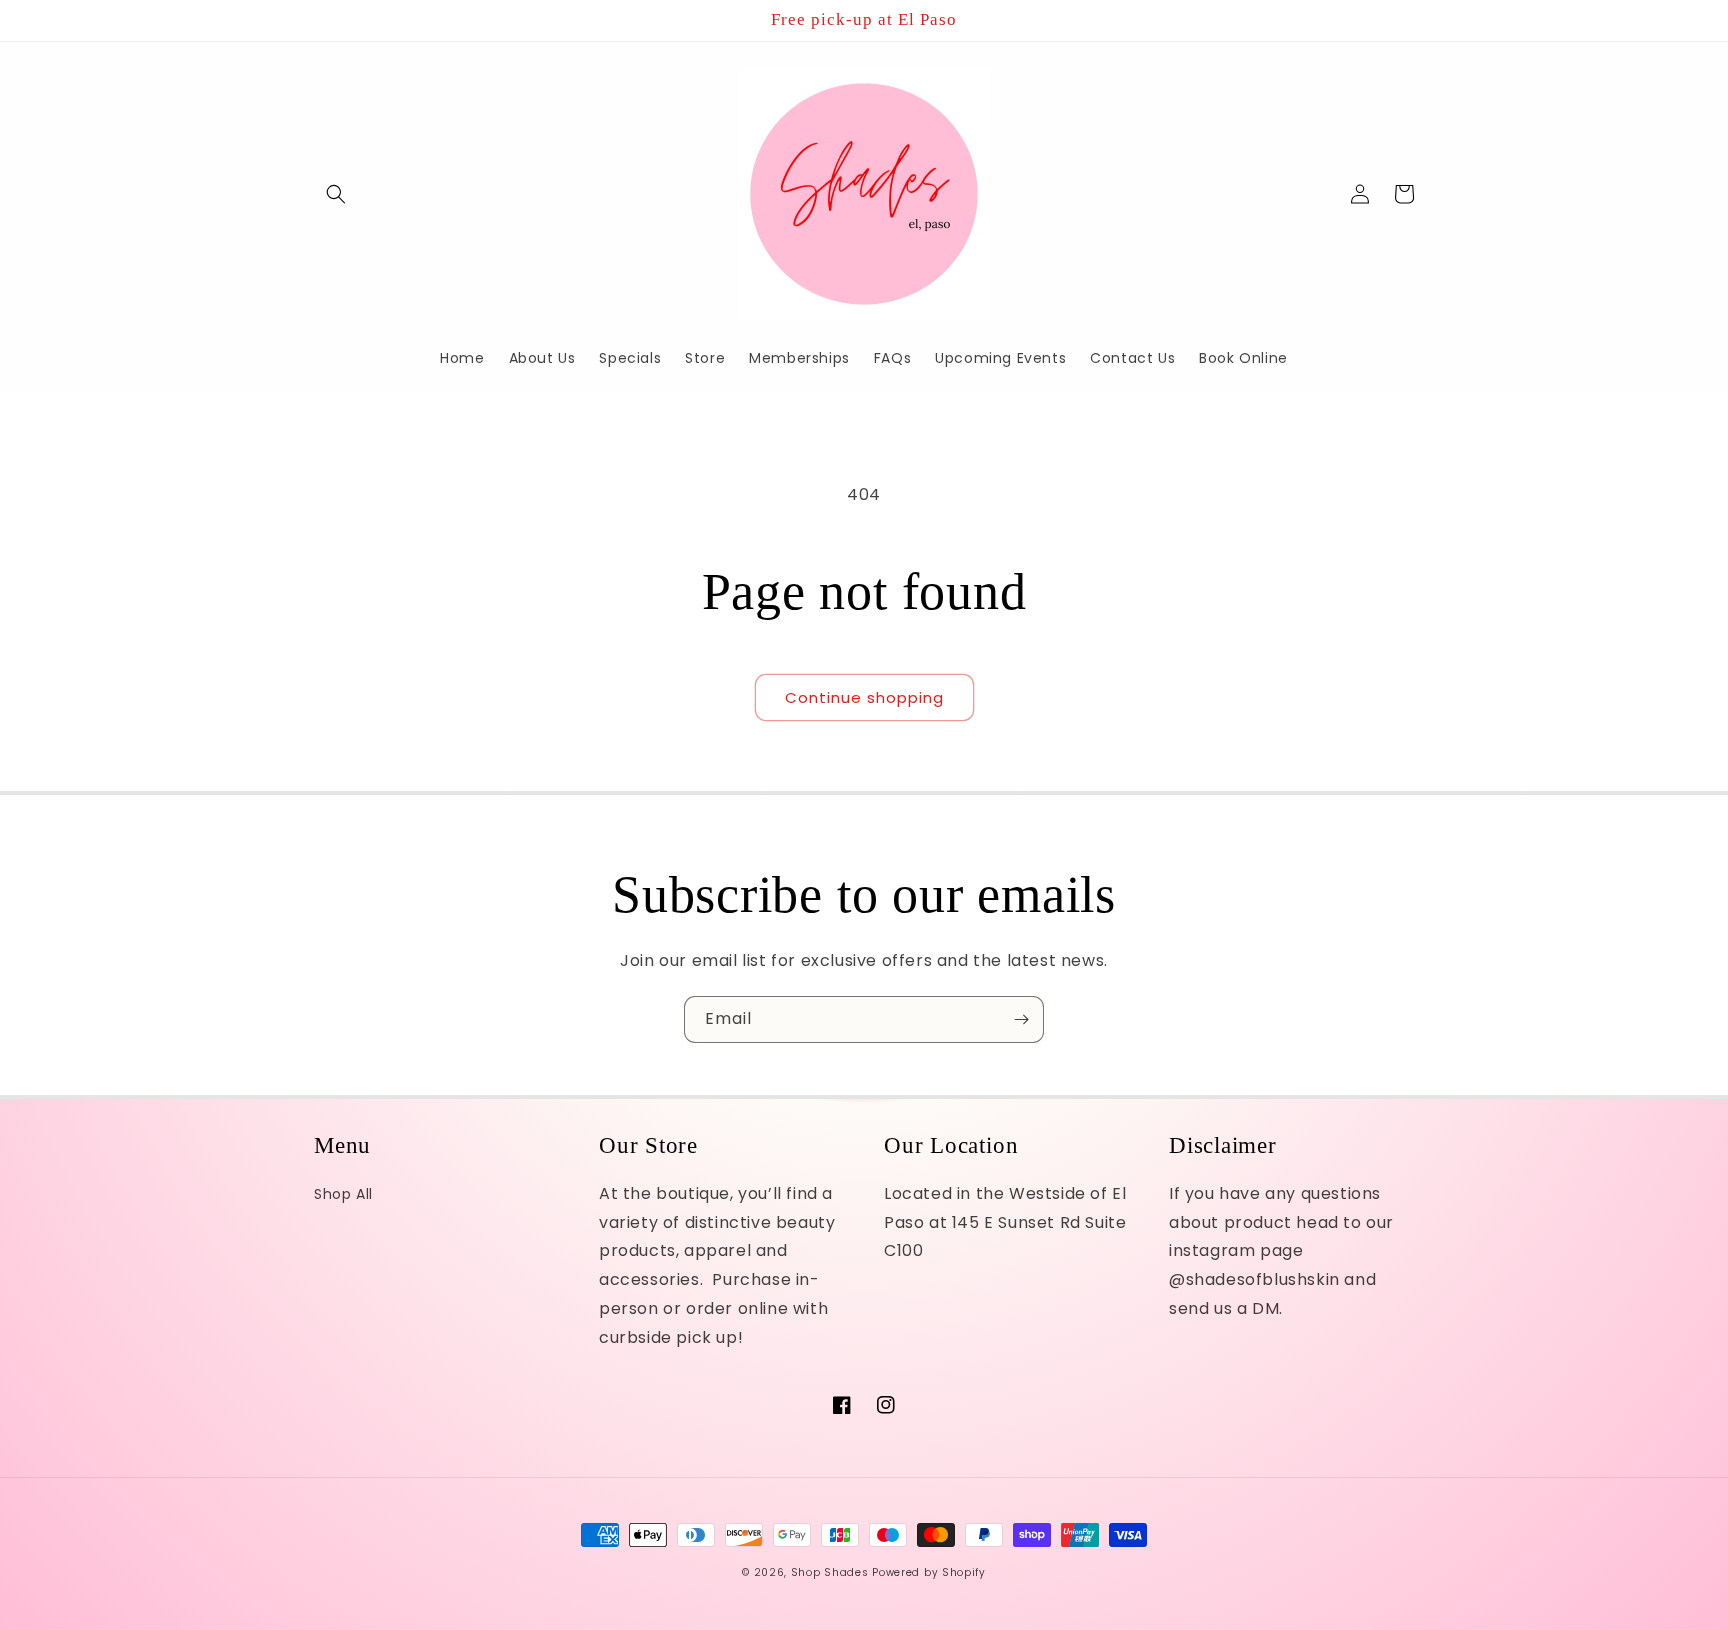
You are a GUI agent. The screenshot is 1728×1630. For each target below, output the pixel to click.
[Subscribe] (1021, 1019)
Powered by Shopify (929, 1572)
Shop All (343, 1194)
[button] (336, 194)
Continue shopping (864, 697)
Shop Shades (830, 1572)
